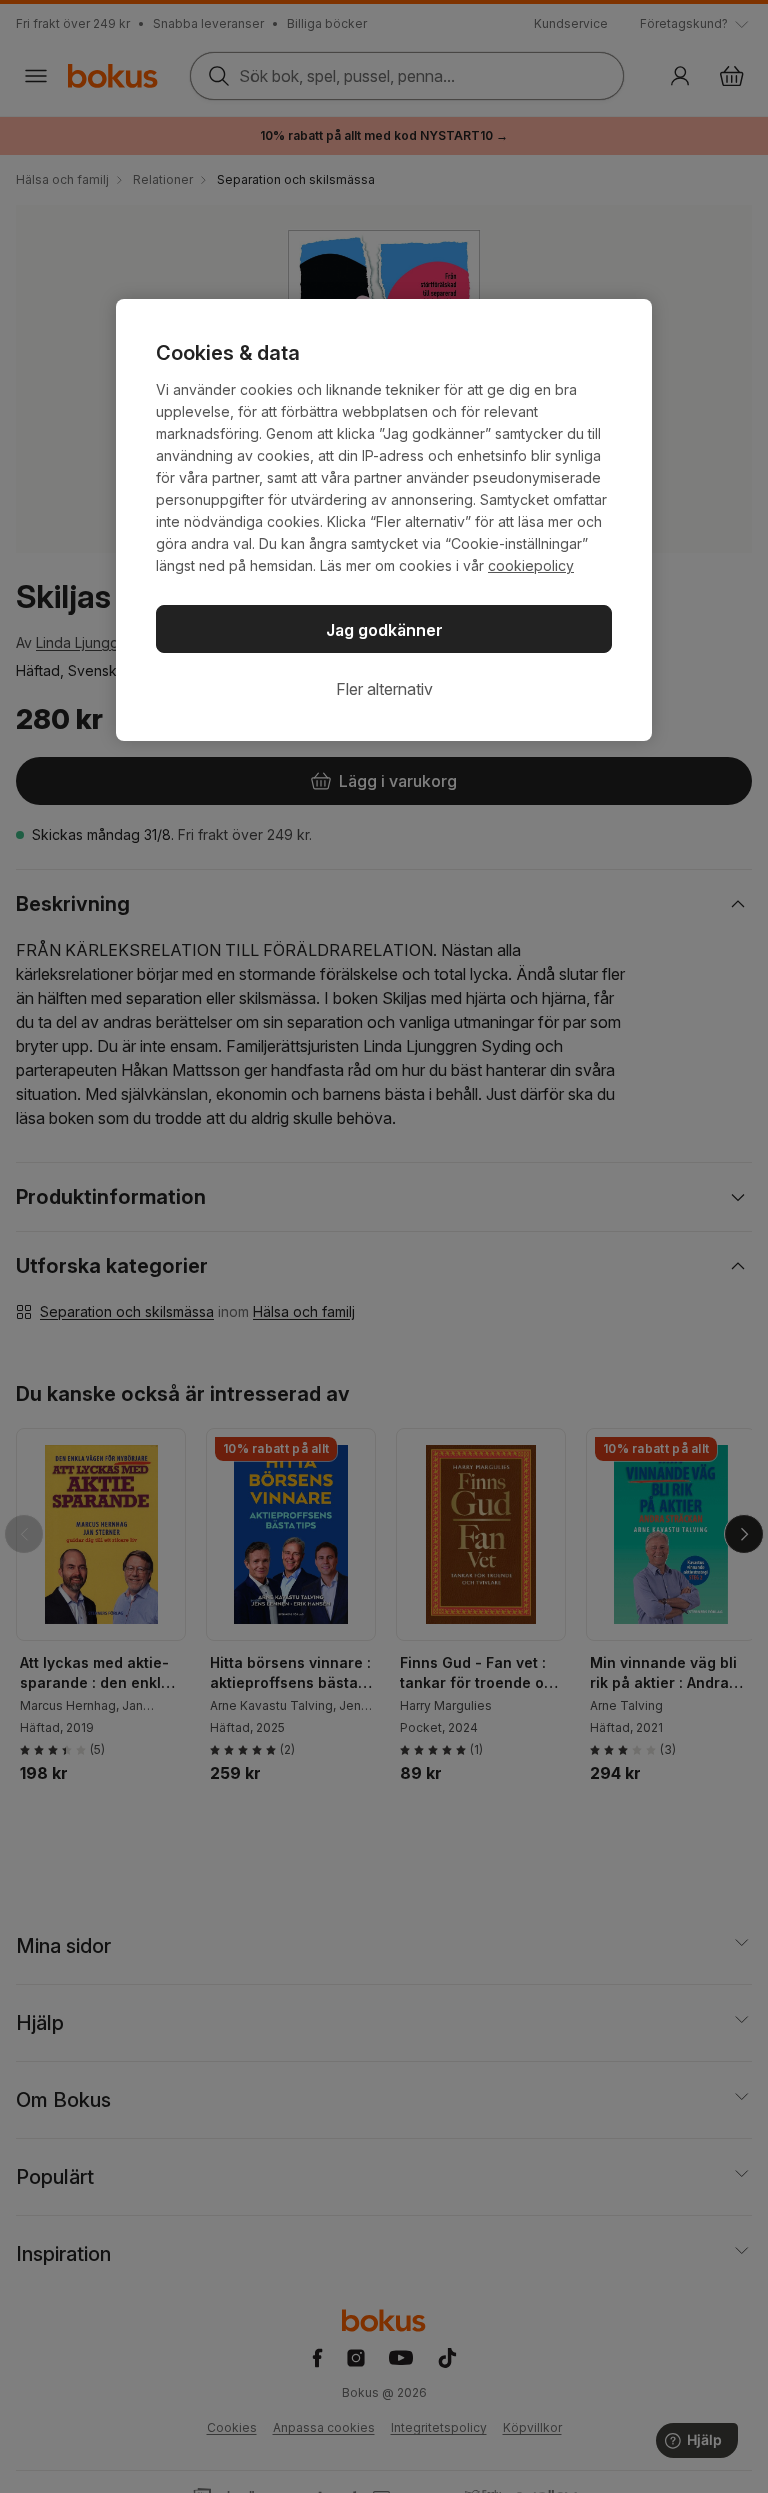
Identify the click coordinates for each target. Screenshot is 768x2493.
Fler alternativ (384, 689)
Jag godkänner (384, 630)
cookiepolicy (531, 565)
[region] (384, 520)
